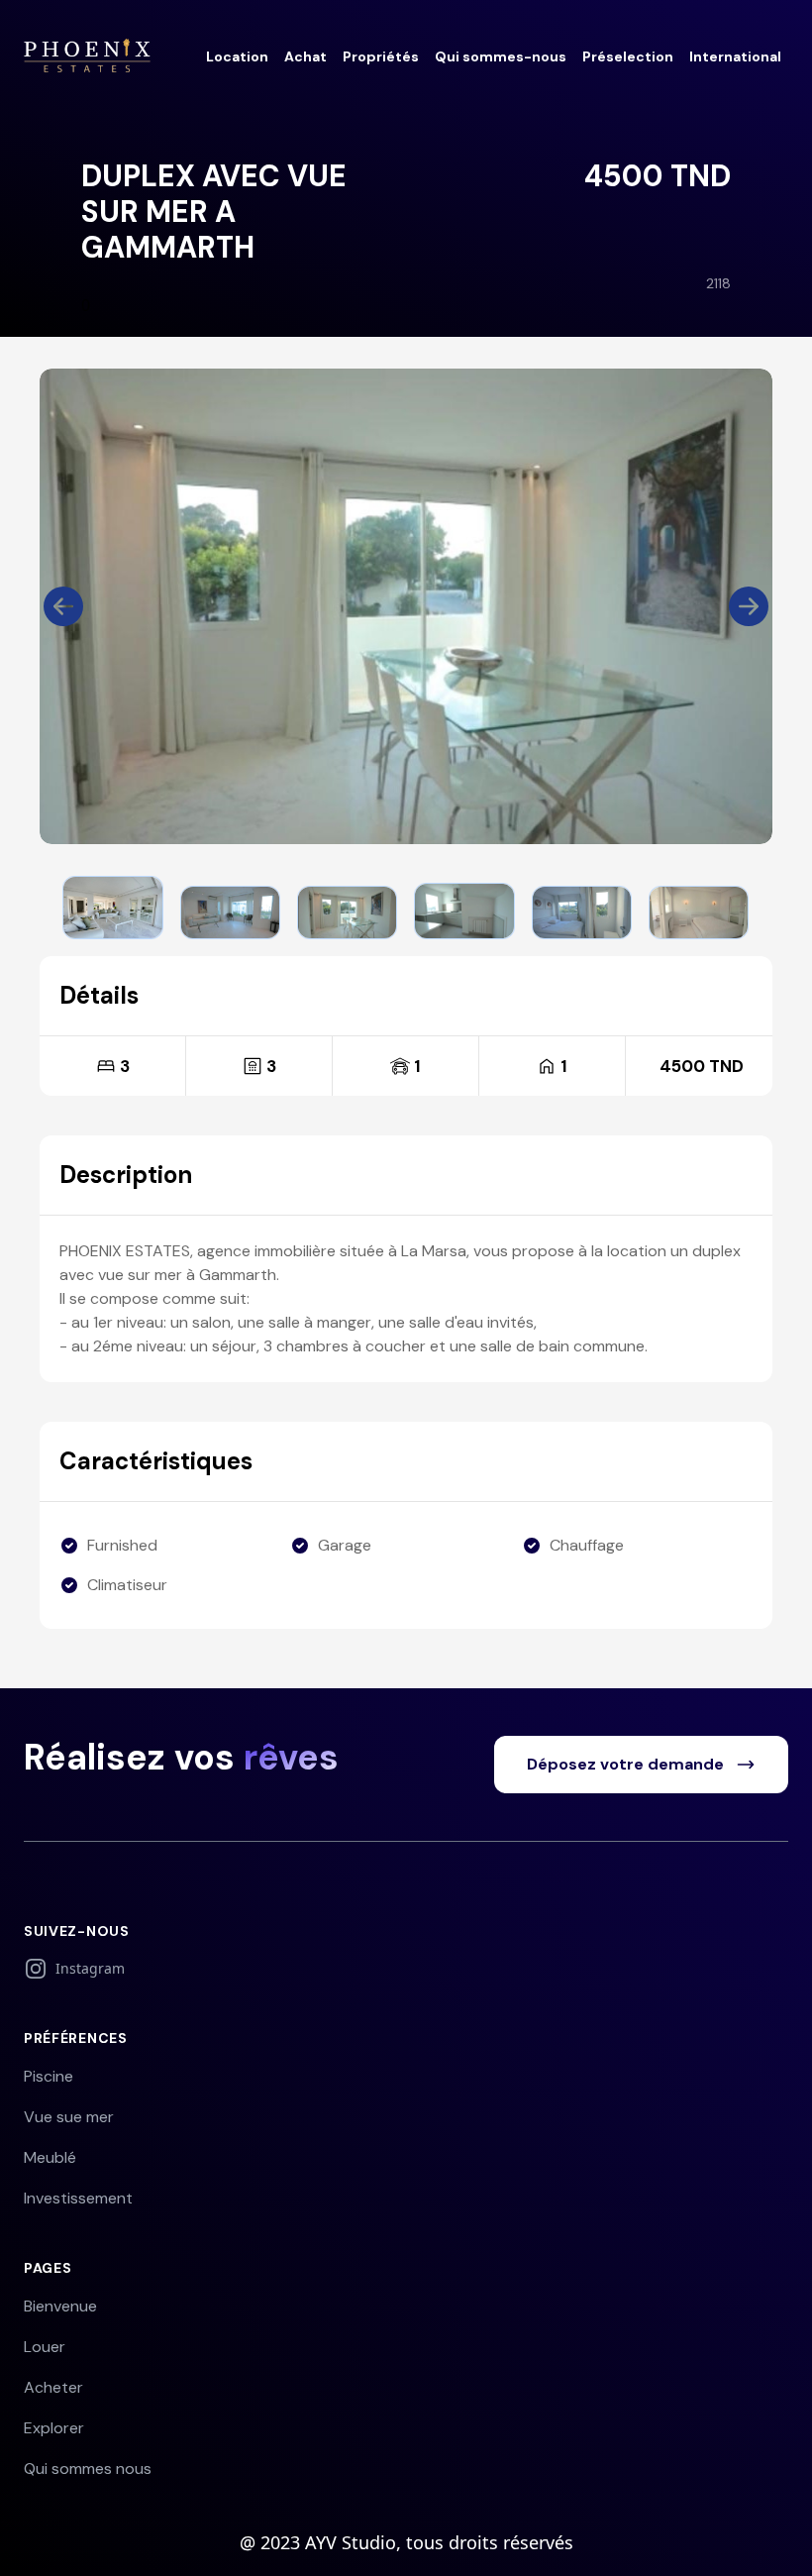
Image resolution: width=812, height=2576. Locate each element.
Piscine (49, 2076)
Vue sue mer (69, 2117)
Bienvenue (60, 2306)
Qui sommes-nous (501, 56)
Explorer (54, 2428)
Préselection (628, 56)
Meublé (50, 2157)
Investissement (78, 2198)
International (735, 56)
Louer (45, 2347)
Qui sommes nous (88, 2469)
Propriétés (381, 56)
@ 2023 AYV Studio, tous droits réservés (406, 2542)
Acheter (53, 2387)
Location (237, 56)
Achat (305, 56)
